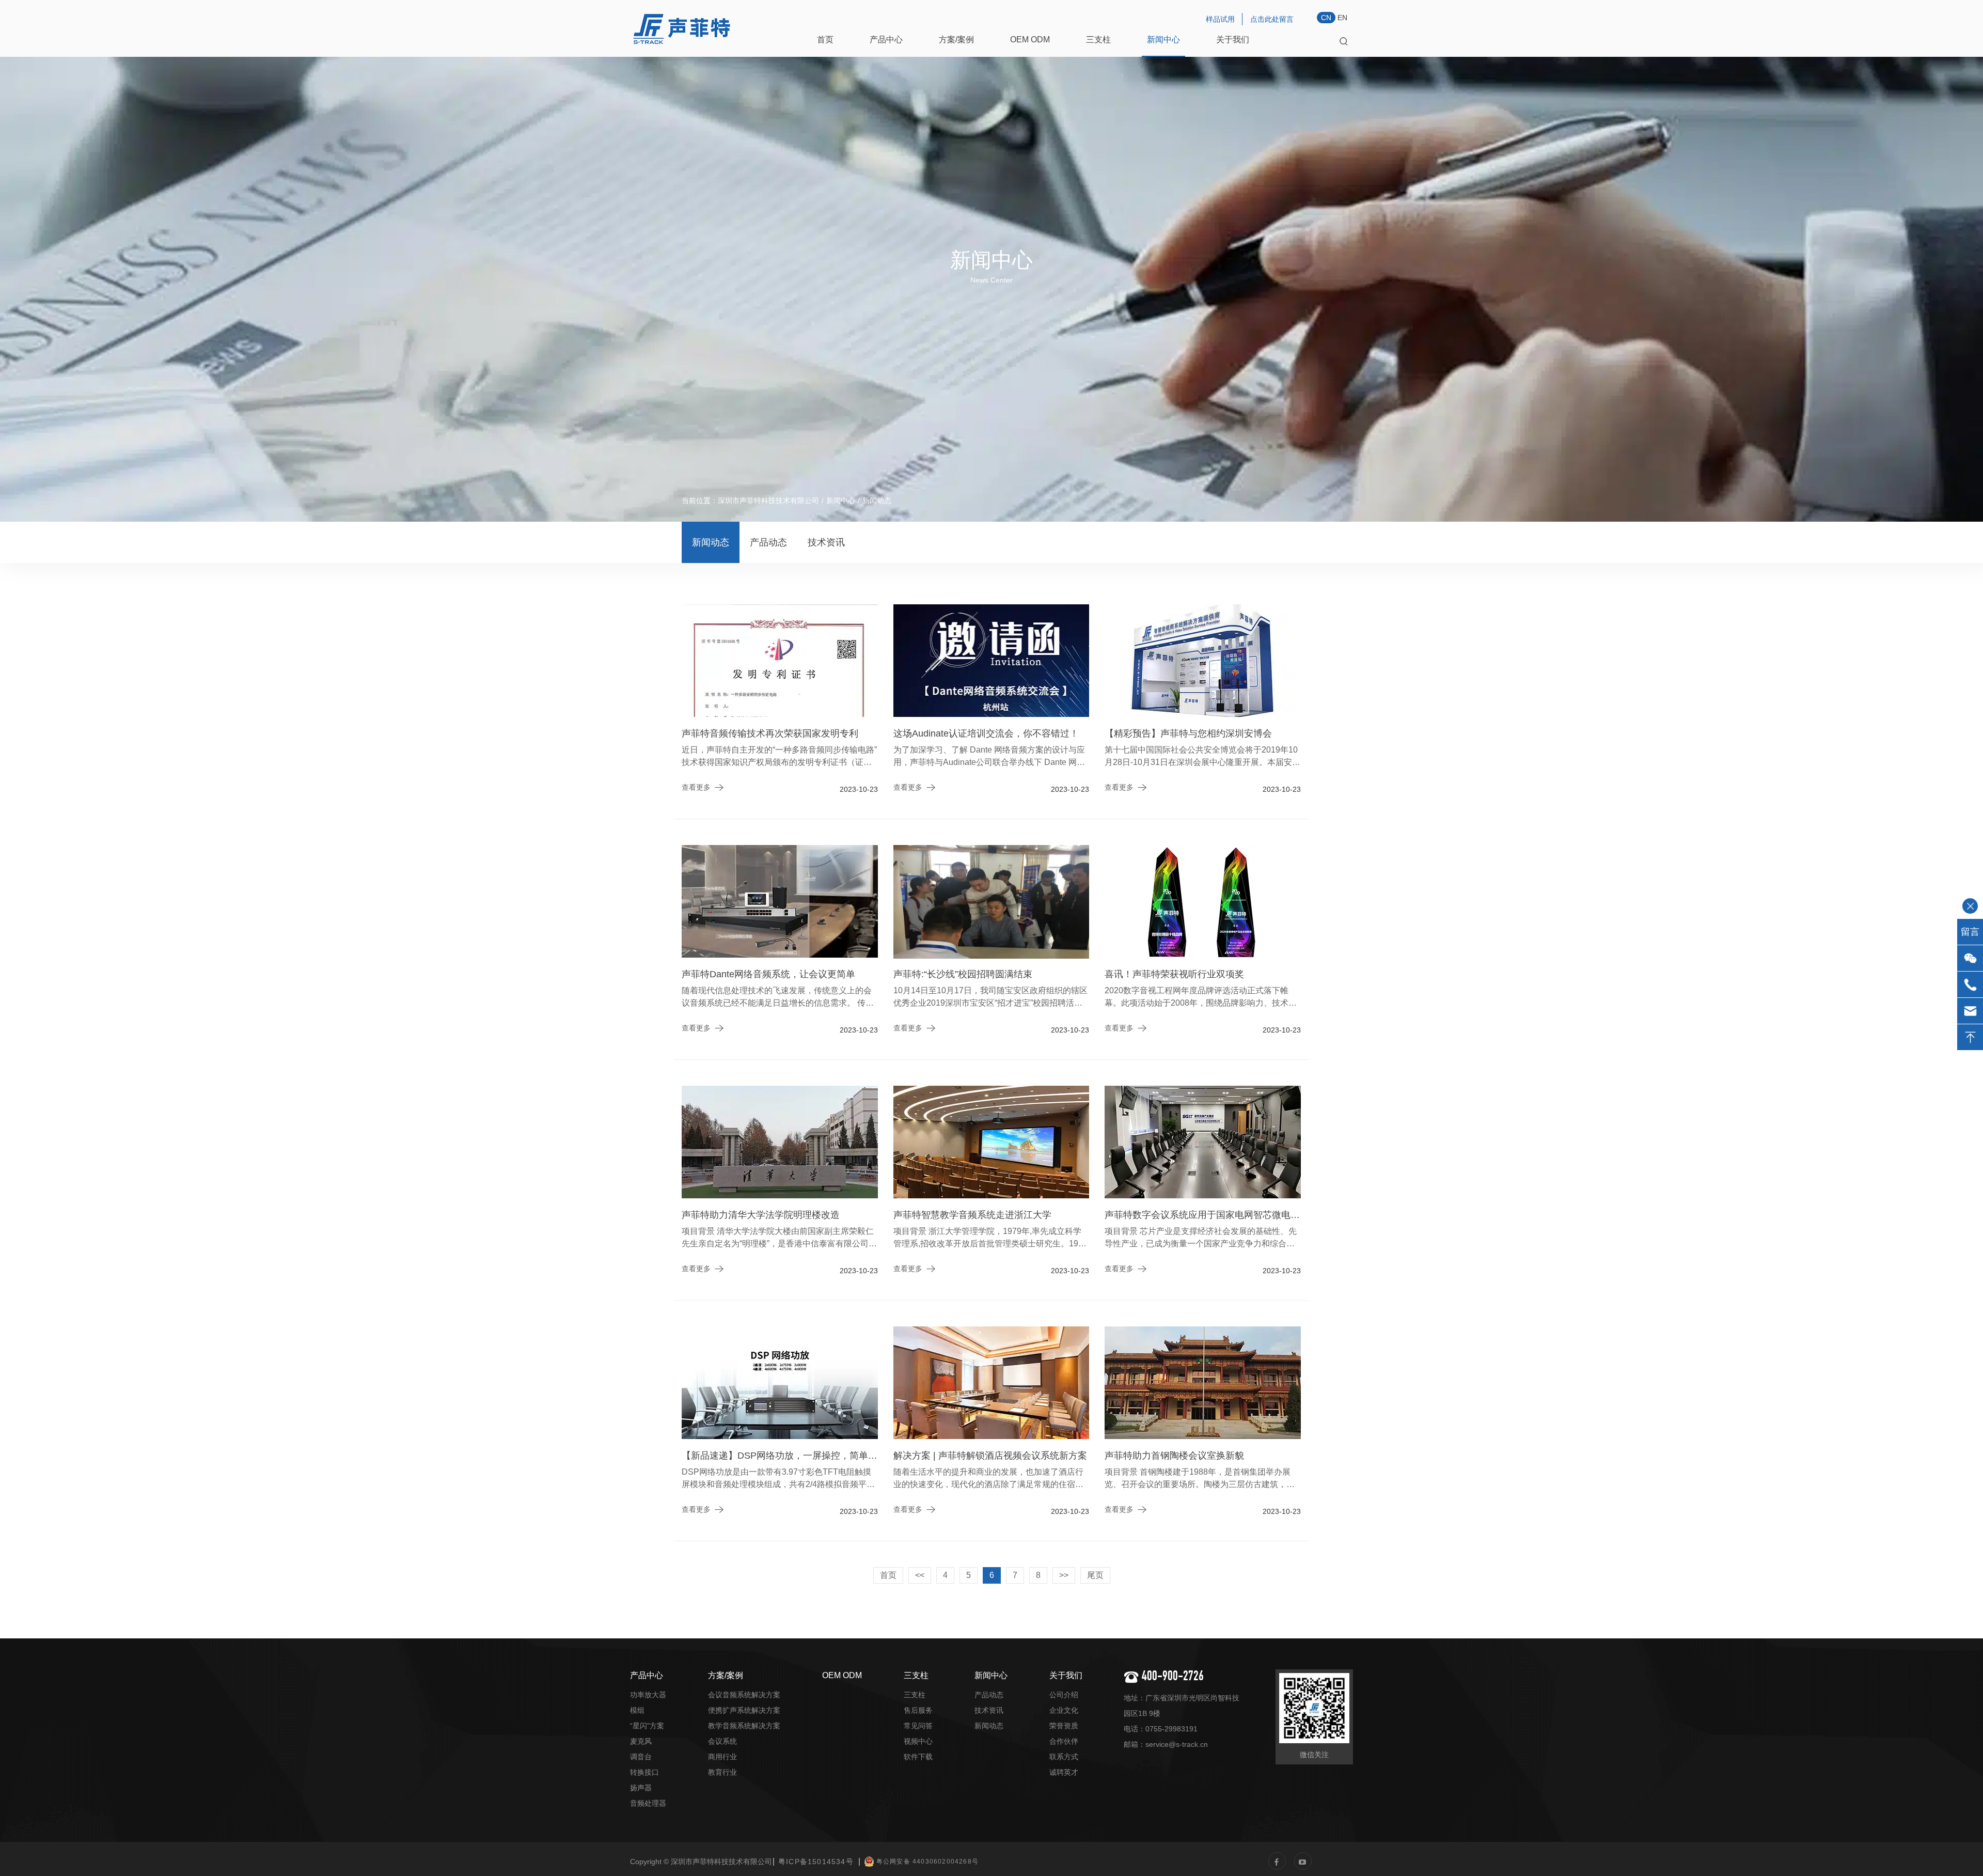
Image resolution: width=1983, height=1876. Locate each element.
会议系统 (722, 1741)
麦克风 (641, 1741)
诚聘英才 (1064, 1772)
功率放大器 (648, 1695)
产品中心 (886, 40)
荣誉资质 (1064, 1726)
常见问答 (918, 1726)
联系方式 (1064, 1757)
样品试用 (1220, 19)
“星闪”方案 (647, 1726)
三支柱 (1098, 40)
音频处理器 (648, 1803)
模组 (637, 1710)
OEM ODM (1030, 40)
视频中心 (918, 1741)
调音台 (641, 1757)
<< (920, 1575)
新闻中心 (1163, 40)
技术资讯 (826, 542)
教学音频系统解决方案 (744, 1726)
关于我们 (1233, 40)
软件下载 (918, 1757)
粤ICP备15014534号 (816, 1862)
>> (1064, 1575)
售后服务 (918, 1710)
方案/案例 (956, 40)
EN (1342, 18)
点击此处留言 (1272, 19)
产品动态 (768, 542)
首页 (825, 40)
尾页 (1095, 1575)
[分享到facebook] (1277, 1861)
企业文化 (1064, 1710)
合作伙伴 (1064, 1741)
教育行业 (722, 1772)
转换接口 (644, 1772)
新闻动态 (711, 542)
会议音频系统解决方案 (744, 1695)
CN (1326, 18)
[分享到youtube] (1303, 1861)
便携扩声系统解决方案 (744, 1710)
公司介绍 (1064, 1695)
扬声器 (641, 1788)
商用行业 (722, 1757)
